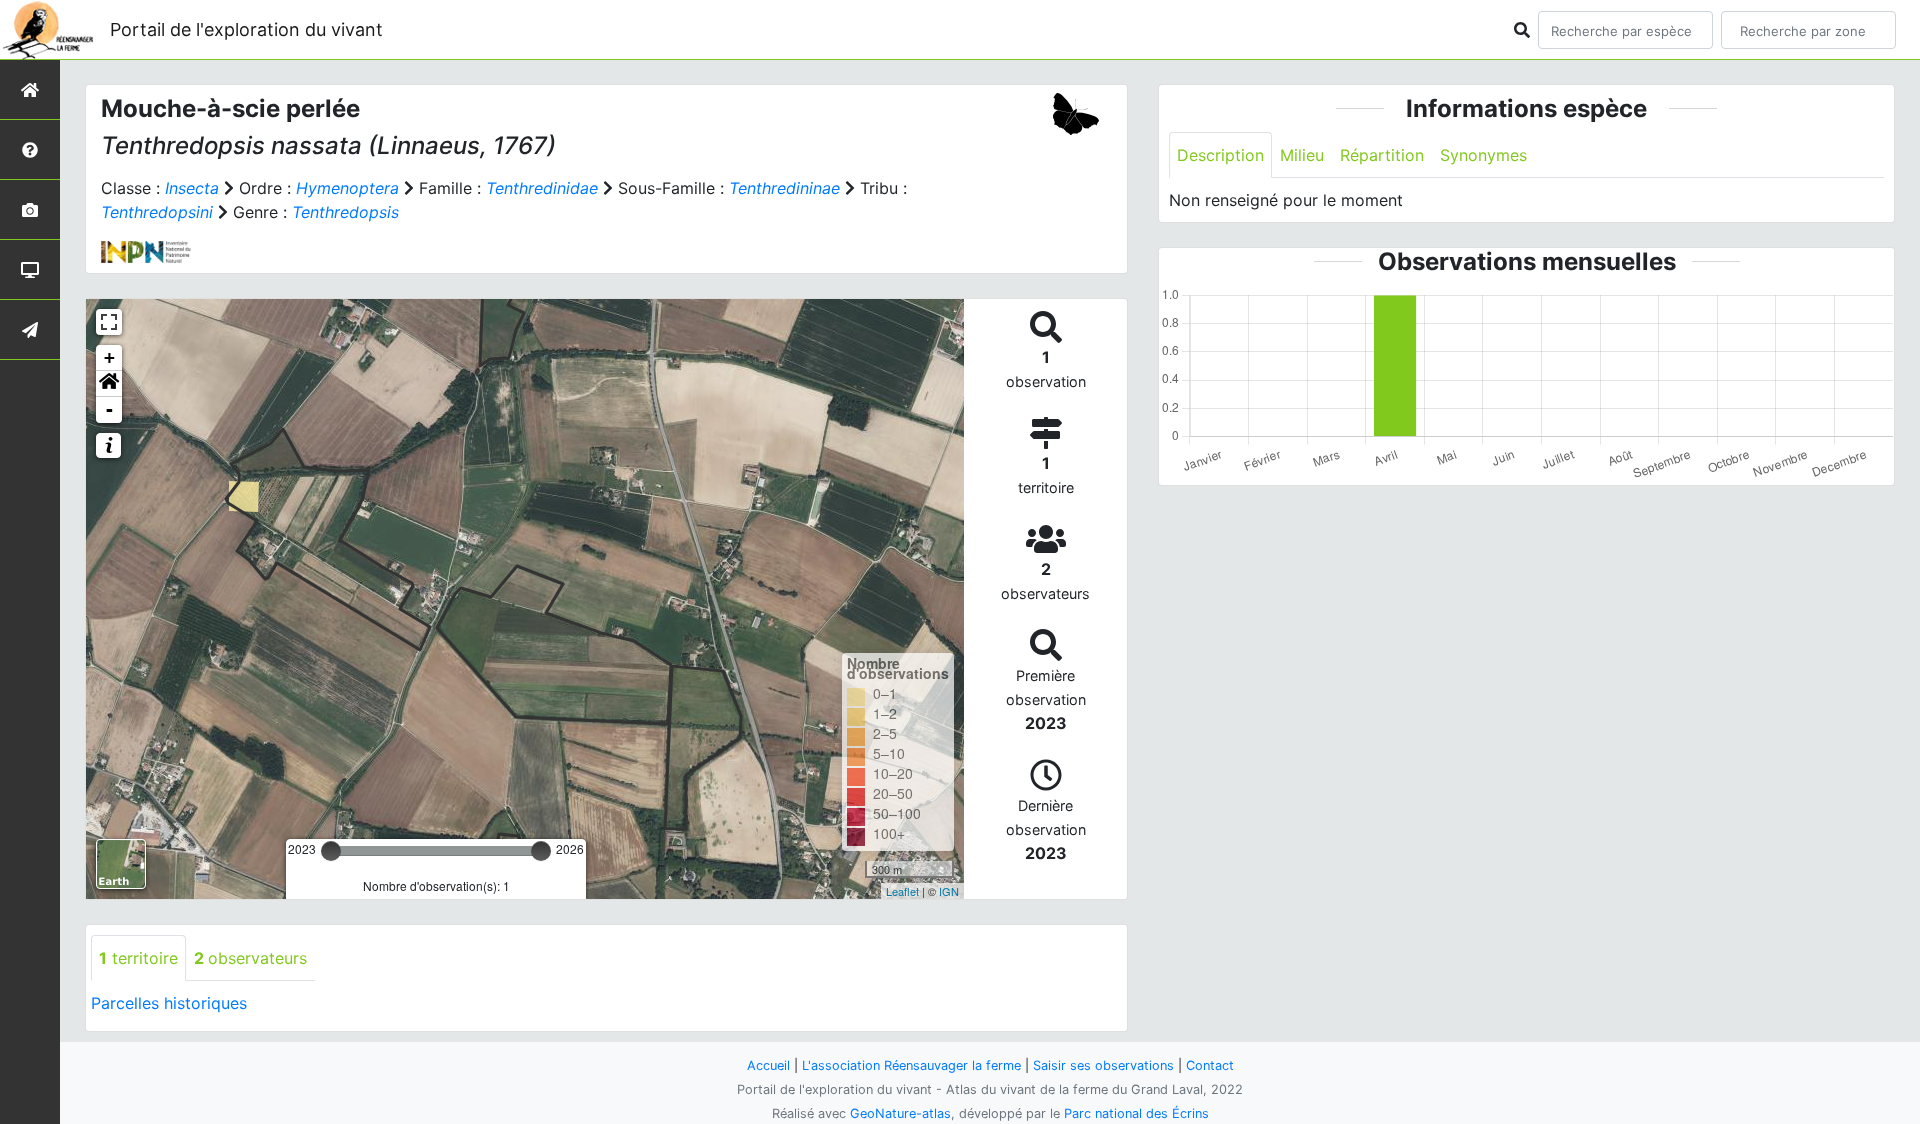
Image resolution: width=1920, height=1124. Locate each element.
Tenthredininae (784, 188)
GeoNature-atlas (900, 1113)
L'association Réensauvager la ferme (911, 1065)
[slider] (331, 851)
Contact (1210, 1065)
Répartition (1382, 155)
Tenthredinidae (542, 188)
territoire (138, 958)
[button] (109, 384)
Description (1220, 155)
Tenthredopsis (345, 212)
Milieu (1302, 155)
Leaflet (902, 891)
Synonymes (1483, 155)
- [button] (109, 409)
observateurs (250, 958)
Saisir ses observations (1103, 1065)
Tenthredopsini (157, 212)
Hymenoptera (347, 188)
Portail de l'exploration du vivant (246, 29)
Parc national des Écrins (1136, 1113)
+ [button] (109, 357)
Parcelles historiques (169, 1003)
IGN (949, 891)
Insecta (192, 188)
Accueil (768, 1065)
